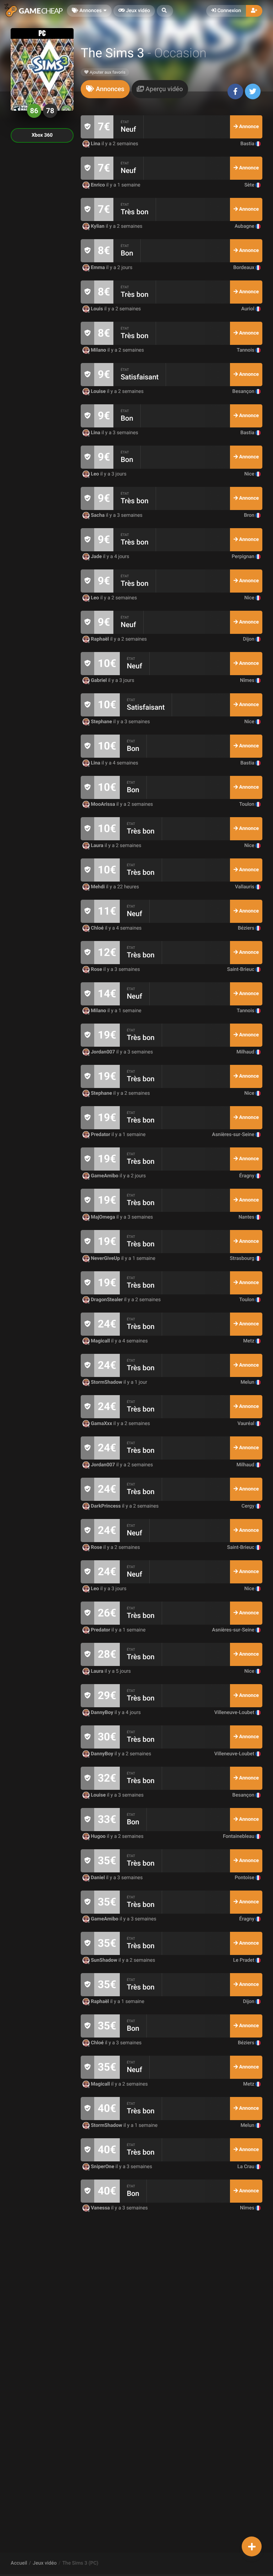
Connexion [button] (229, 11)
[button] (165, 11)
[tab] (105, 89)
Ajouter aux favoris (107, 72)
